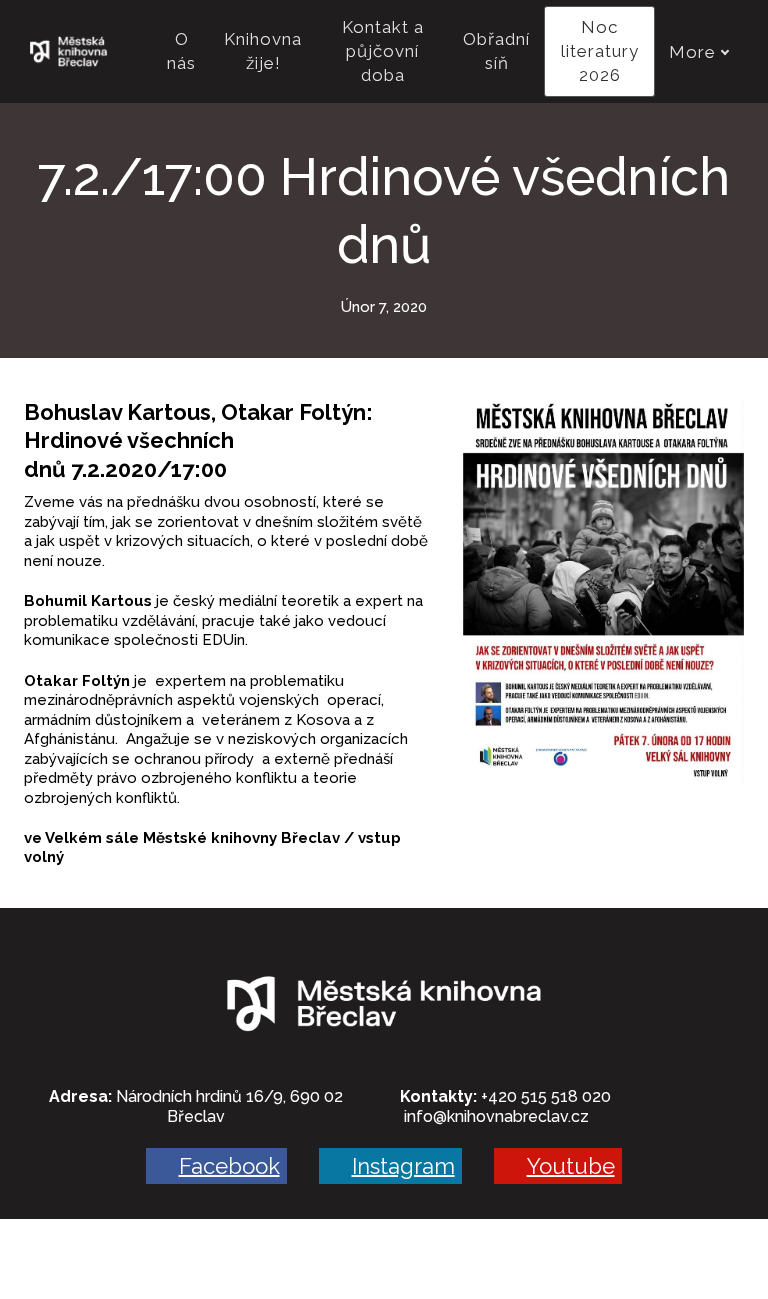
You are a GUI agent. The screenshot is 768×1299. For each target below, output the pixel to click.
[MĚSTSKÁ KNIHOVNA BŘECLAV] (68, 52)
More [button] (692, 52)
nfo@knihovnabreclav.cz (498, 1116)
